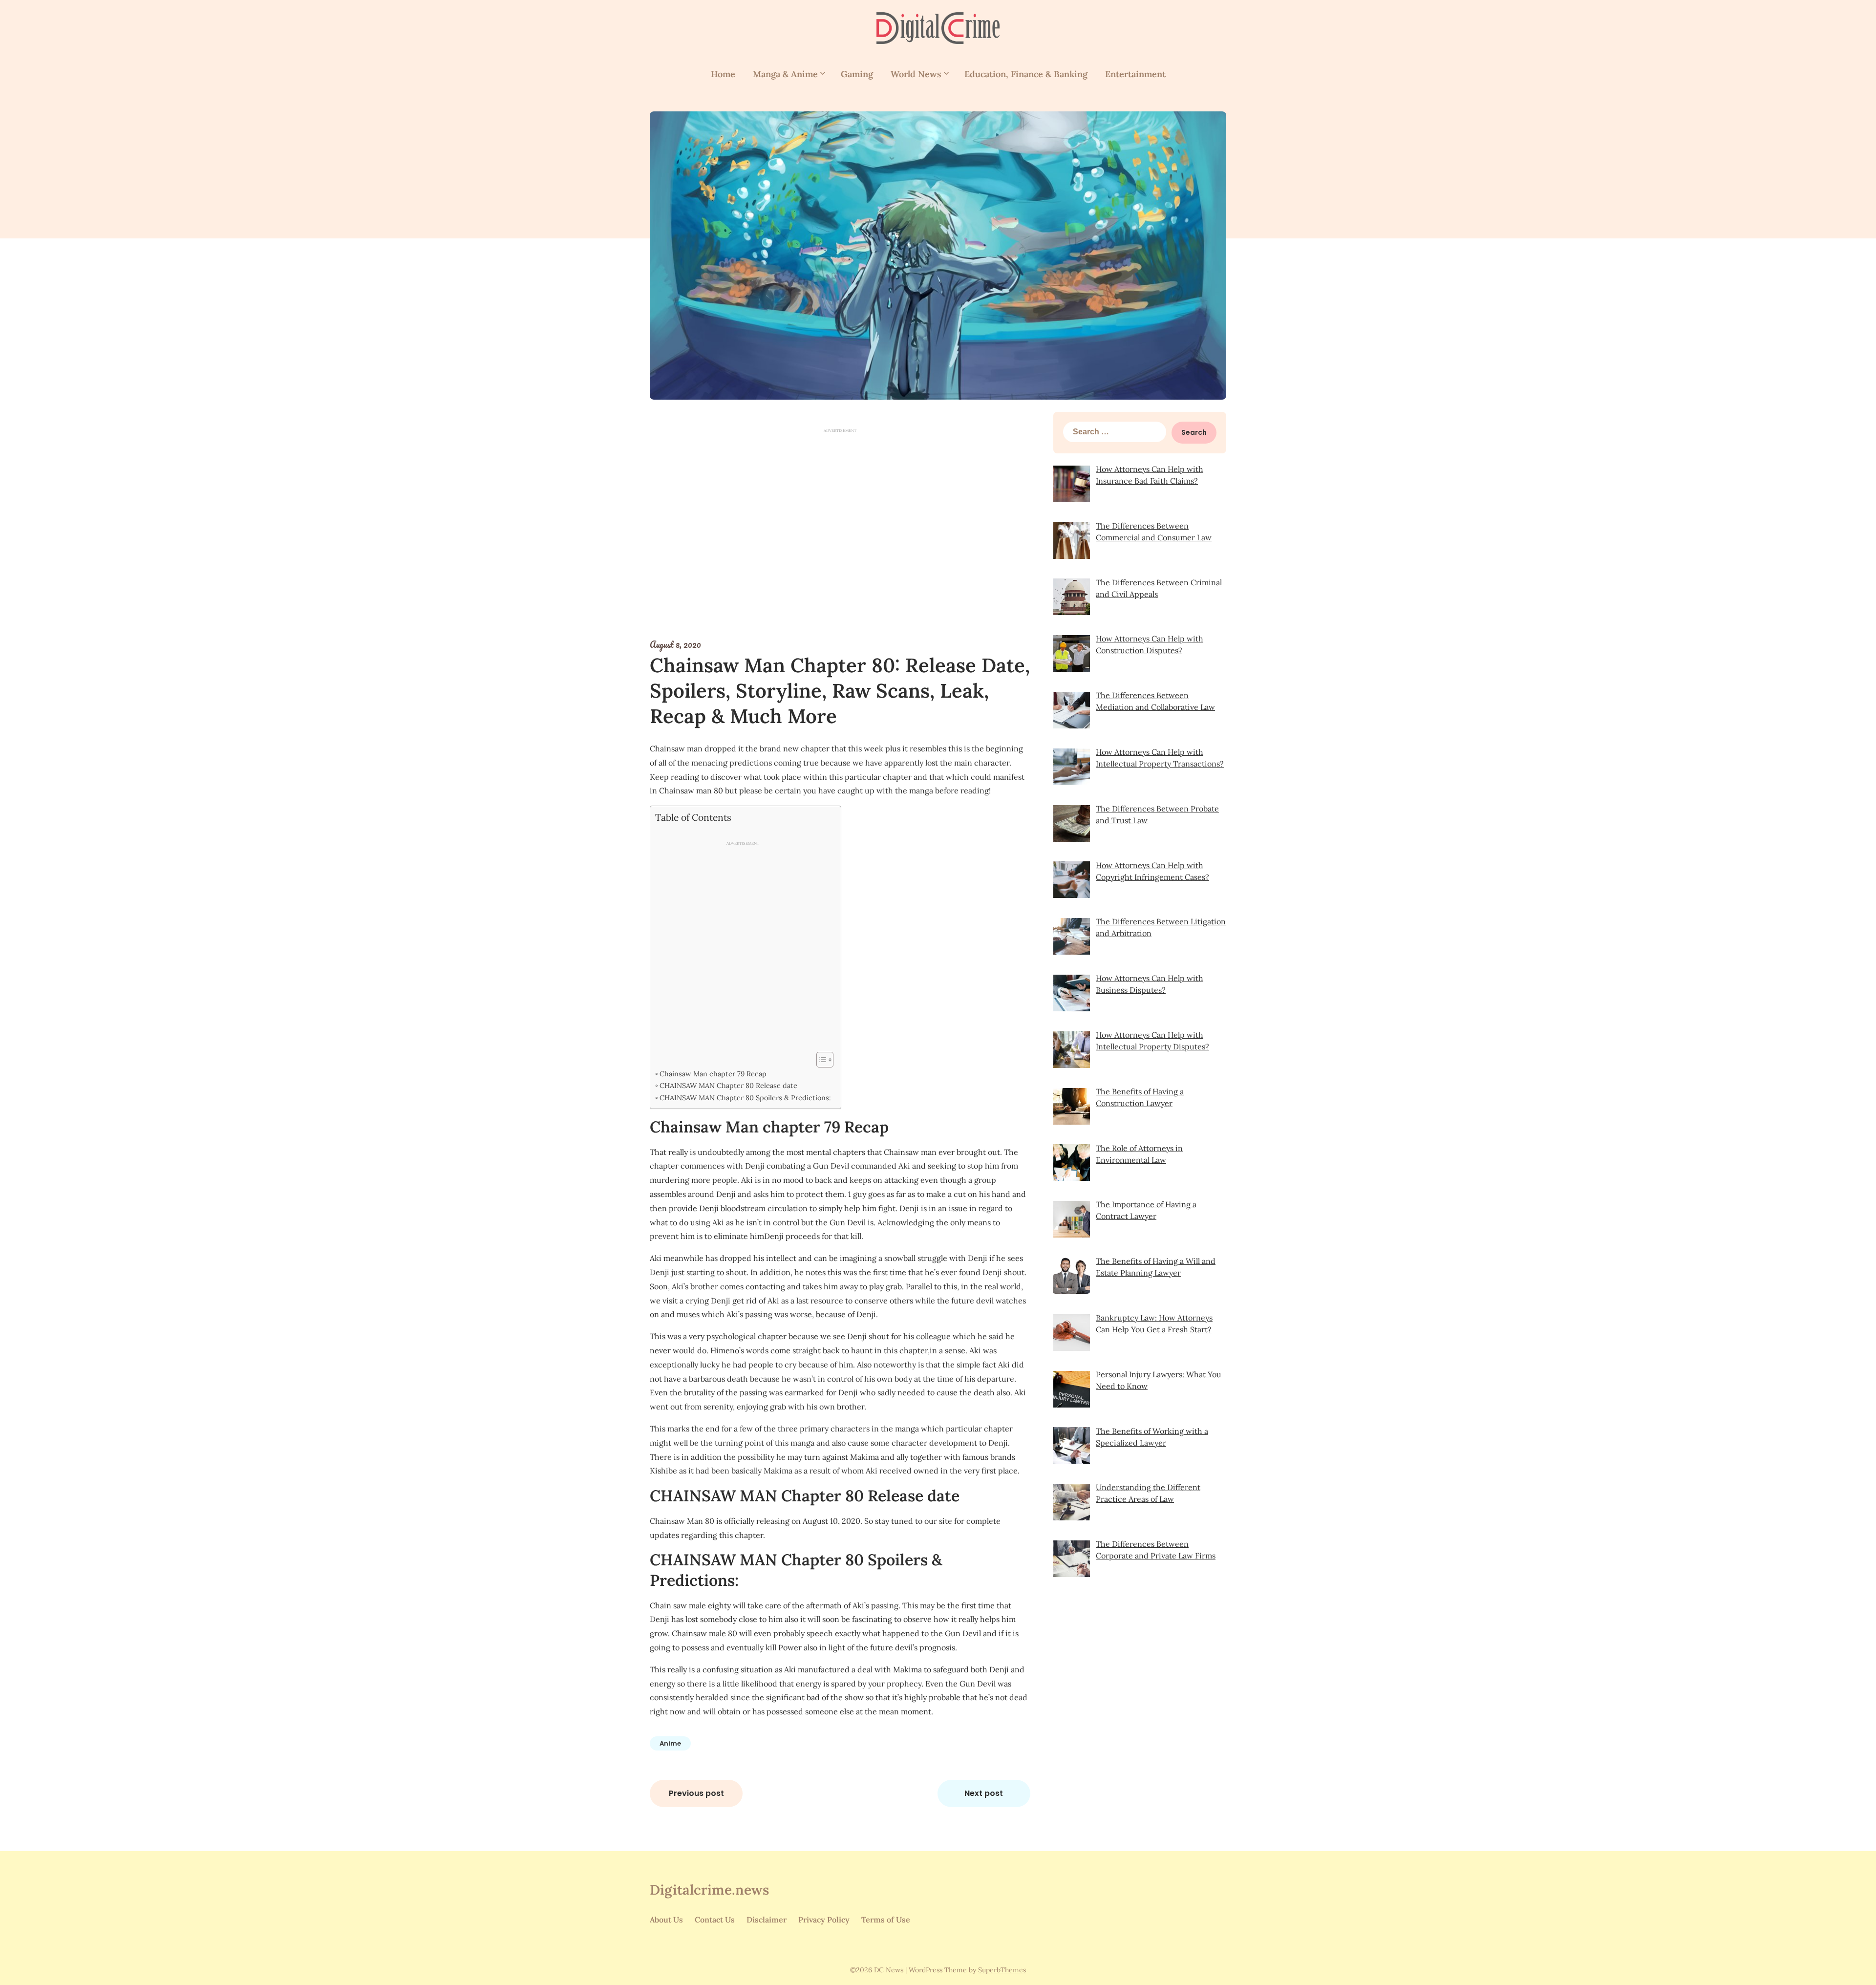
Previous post (696, 1793)
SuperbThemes (1002, 1970)
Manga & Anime (785, 74)
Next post (984, 1793)
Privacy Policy (824, 1920)
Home (723, 74)
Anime (670, 1743)
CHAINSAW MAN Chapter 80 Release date (728, 1085)
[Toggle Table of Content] (820, 1060)
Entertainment (1135, 74)
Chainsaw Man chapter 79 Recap (713, 1074)
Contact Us (715, 1920)
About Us (666, 1920)
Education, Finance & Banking (1026, 74)
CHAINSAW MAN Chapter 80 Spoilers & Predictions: (745, 1098)
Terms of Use (886, 1920)
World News (916, 74)
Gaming (857, 74)
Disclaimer (767, 1920)
